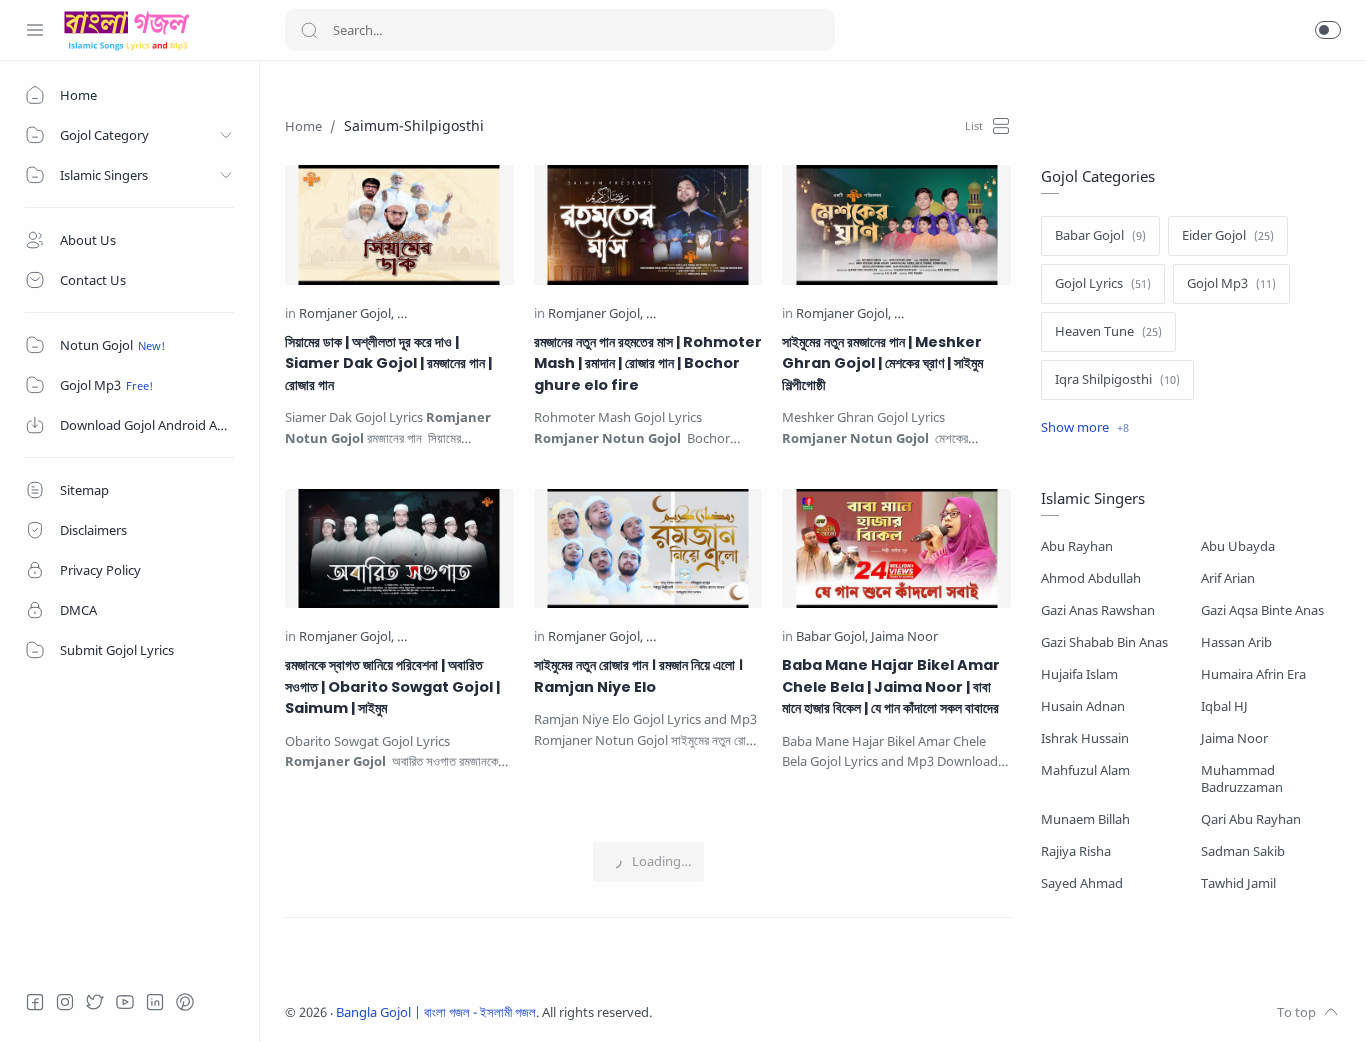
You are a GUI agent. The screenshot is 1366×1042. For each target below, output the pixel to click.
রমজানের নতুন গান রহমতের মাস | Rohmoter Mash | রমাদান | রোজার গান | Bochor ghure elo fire (648, 363)
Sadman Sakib (1243, 851)
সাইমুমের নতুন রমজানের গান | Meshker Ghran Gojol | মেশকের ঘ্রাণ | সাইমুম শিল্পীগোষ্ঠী (882, 363)
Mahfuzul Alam (1085, 770)
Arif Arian (1228, 578)
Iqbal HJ (1224, 706)
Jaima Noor (1234, 738)
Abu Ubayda (1238, 546)
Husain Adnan (1083, 706)
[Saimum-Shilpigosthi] (458, 314)
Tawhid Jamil (1238, 883)
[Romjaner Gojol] (346, 314)
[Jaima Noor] (904, 637)
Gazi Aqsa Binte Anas (1262, 610)
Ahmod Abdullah (1091, 578)
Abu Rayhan (1077, 546)
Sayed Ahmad (1082, 883)
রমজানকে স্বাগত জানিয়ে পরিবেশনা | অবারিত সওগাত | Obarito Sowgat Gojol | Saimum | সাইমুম (392, 686)
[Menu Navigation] (35, 30)
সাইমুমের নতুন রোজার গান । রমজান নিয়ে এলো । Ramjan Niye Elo (638, 676)
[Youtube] (125, 1002)
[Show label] (1085, 428)
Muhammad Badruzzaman (1242, 779)
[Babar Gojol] (832, 637)
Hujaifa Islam (1079, 674)
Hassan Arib (1236, 642)
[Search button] (309, 30)
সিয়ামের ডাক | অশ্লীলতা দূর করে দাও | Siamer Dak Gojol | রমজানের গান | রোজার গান (388, 363)
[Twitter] (95, 1002)
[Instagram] (65, 1002)
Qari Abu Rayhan (1251, 819)
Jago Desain (785, 1012)
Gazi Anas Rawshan (1098, 610)
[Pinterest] (185, 1002)
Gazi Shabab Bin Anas (1104, 642)
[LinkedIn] (155, 1002)
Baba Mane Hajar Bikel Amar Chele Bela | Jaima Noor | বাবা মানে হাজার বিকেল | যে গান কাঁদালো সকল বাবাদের (891, 686)
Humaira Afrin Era (1253, 674)
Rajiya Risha (1076, 851)
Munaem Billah (1085, 819)
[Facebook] (35, 1002)
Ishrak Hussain (1085, 738)
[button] (1328, 30)
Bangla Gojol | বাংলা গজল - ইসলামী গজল (436, 1012)
